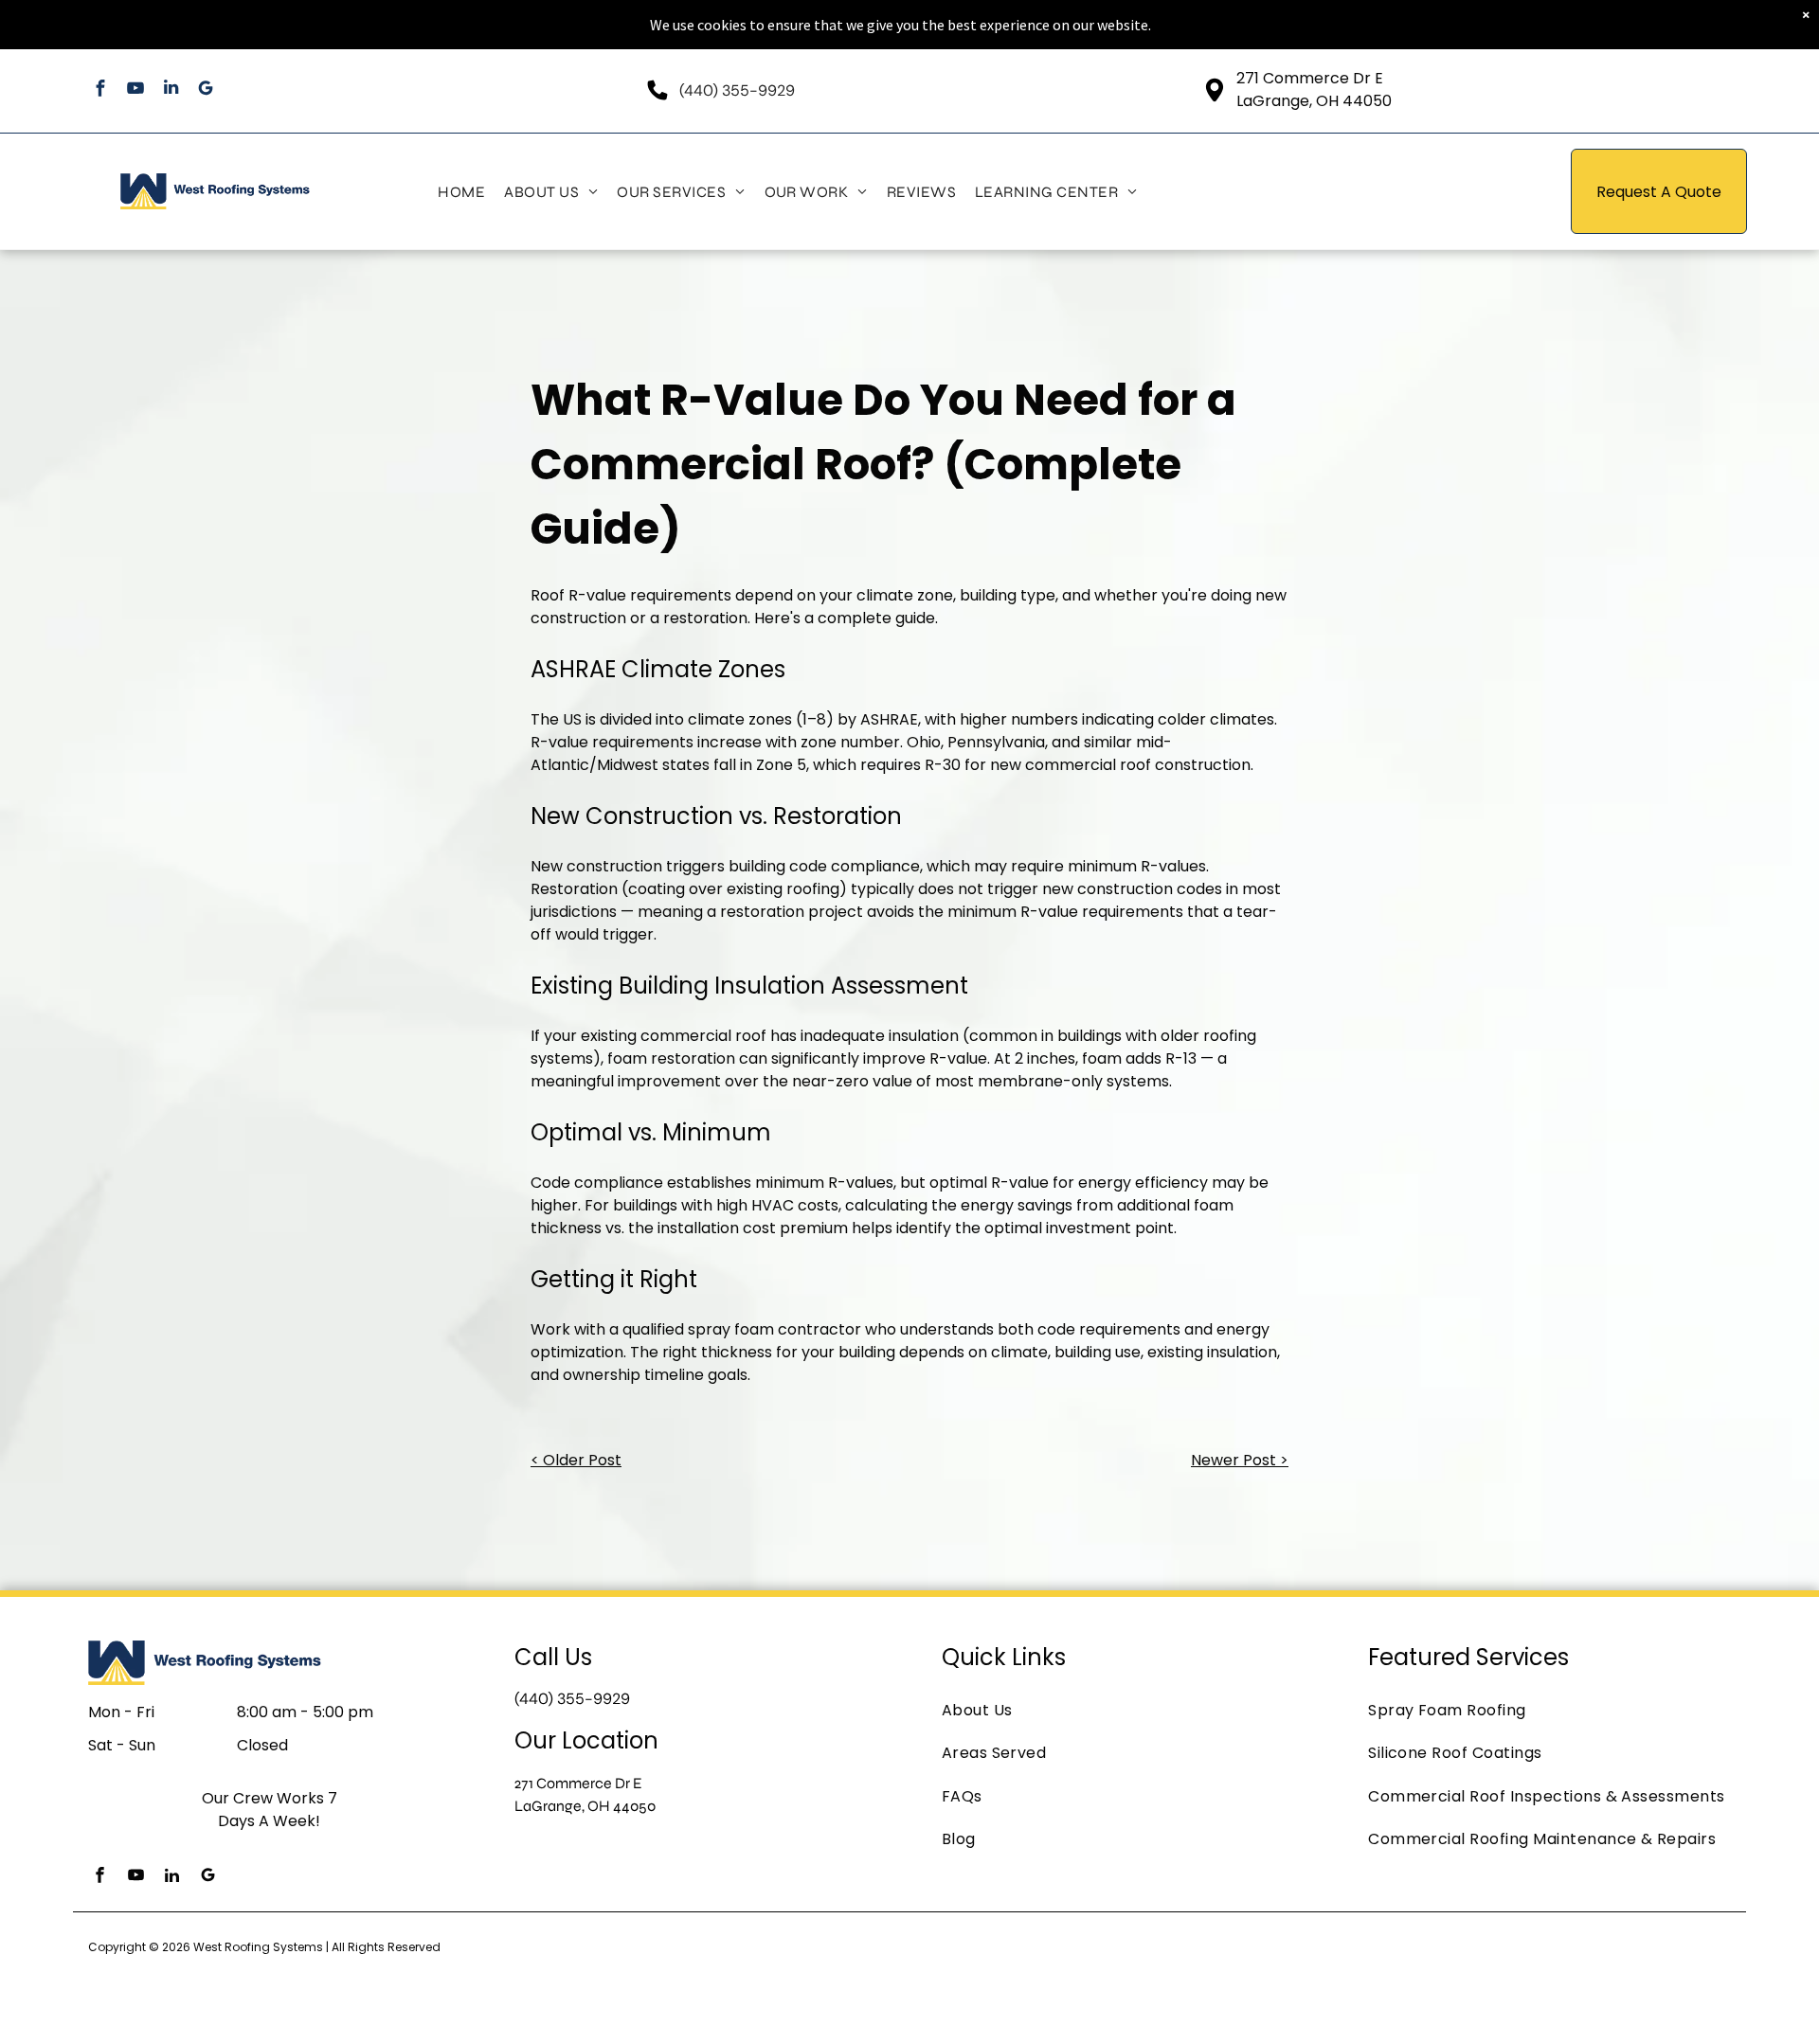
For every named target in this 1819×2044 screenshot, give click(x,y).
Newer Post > (1240, 1460)
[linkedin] (171, 90)
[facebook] (101, 90)
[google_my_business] (206, 90)
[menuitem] (461, 191)
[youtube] (136, 90)
